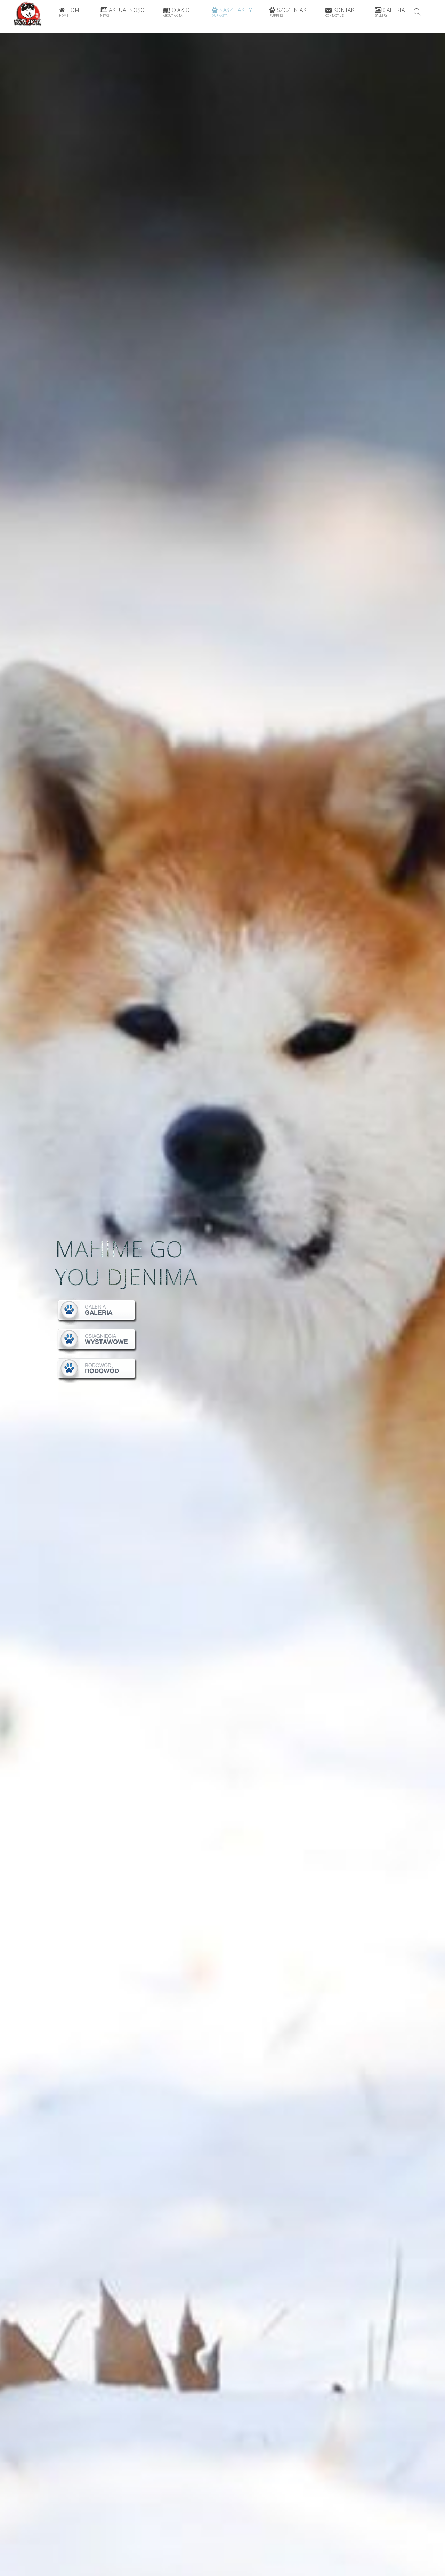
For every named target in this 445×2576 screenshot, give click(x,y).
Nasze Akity (232, 12)
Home (71, 12)
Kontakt (341, 12)
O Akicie (179, 12)
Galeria (390, 12)
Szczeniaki (289, 12)
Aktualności (123, 12)
